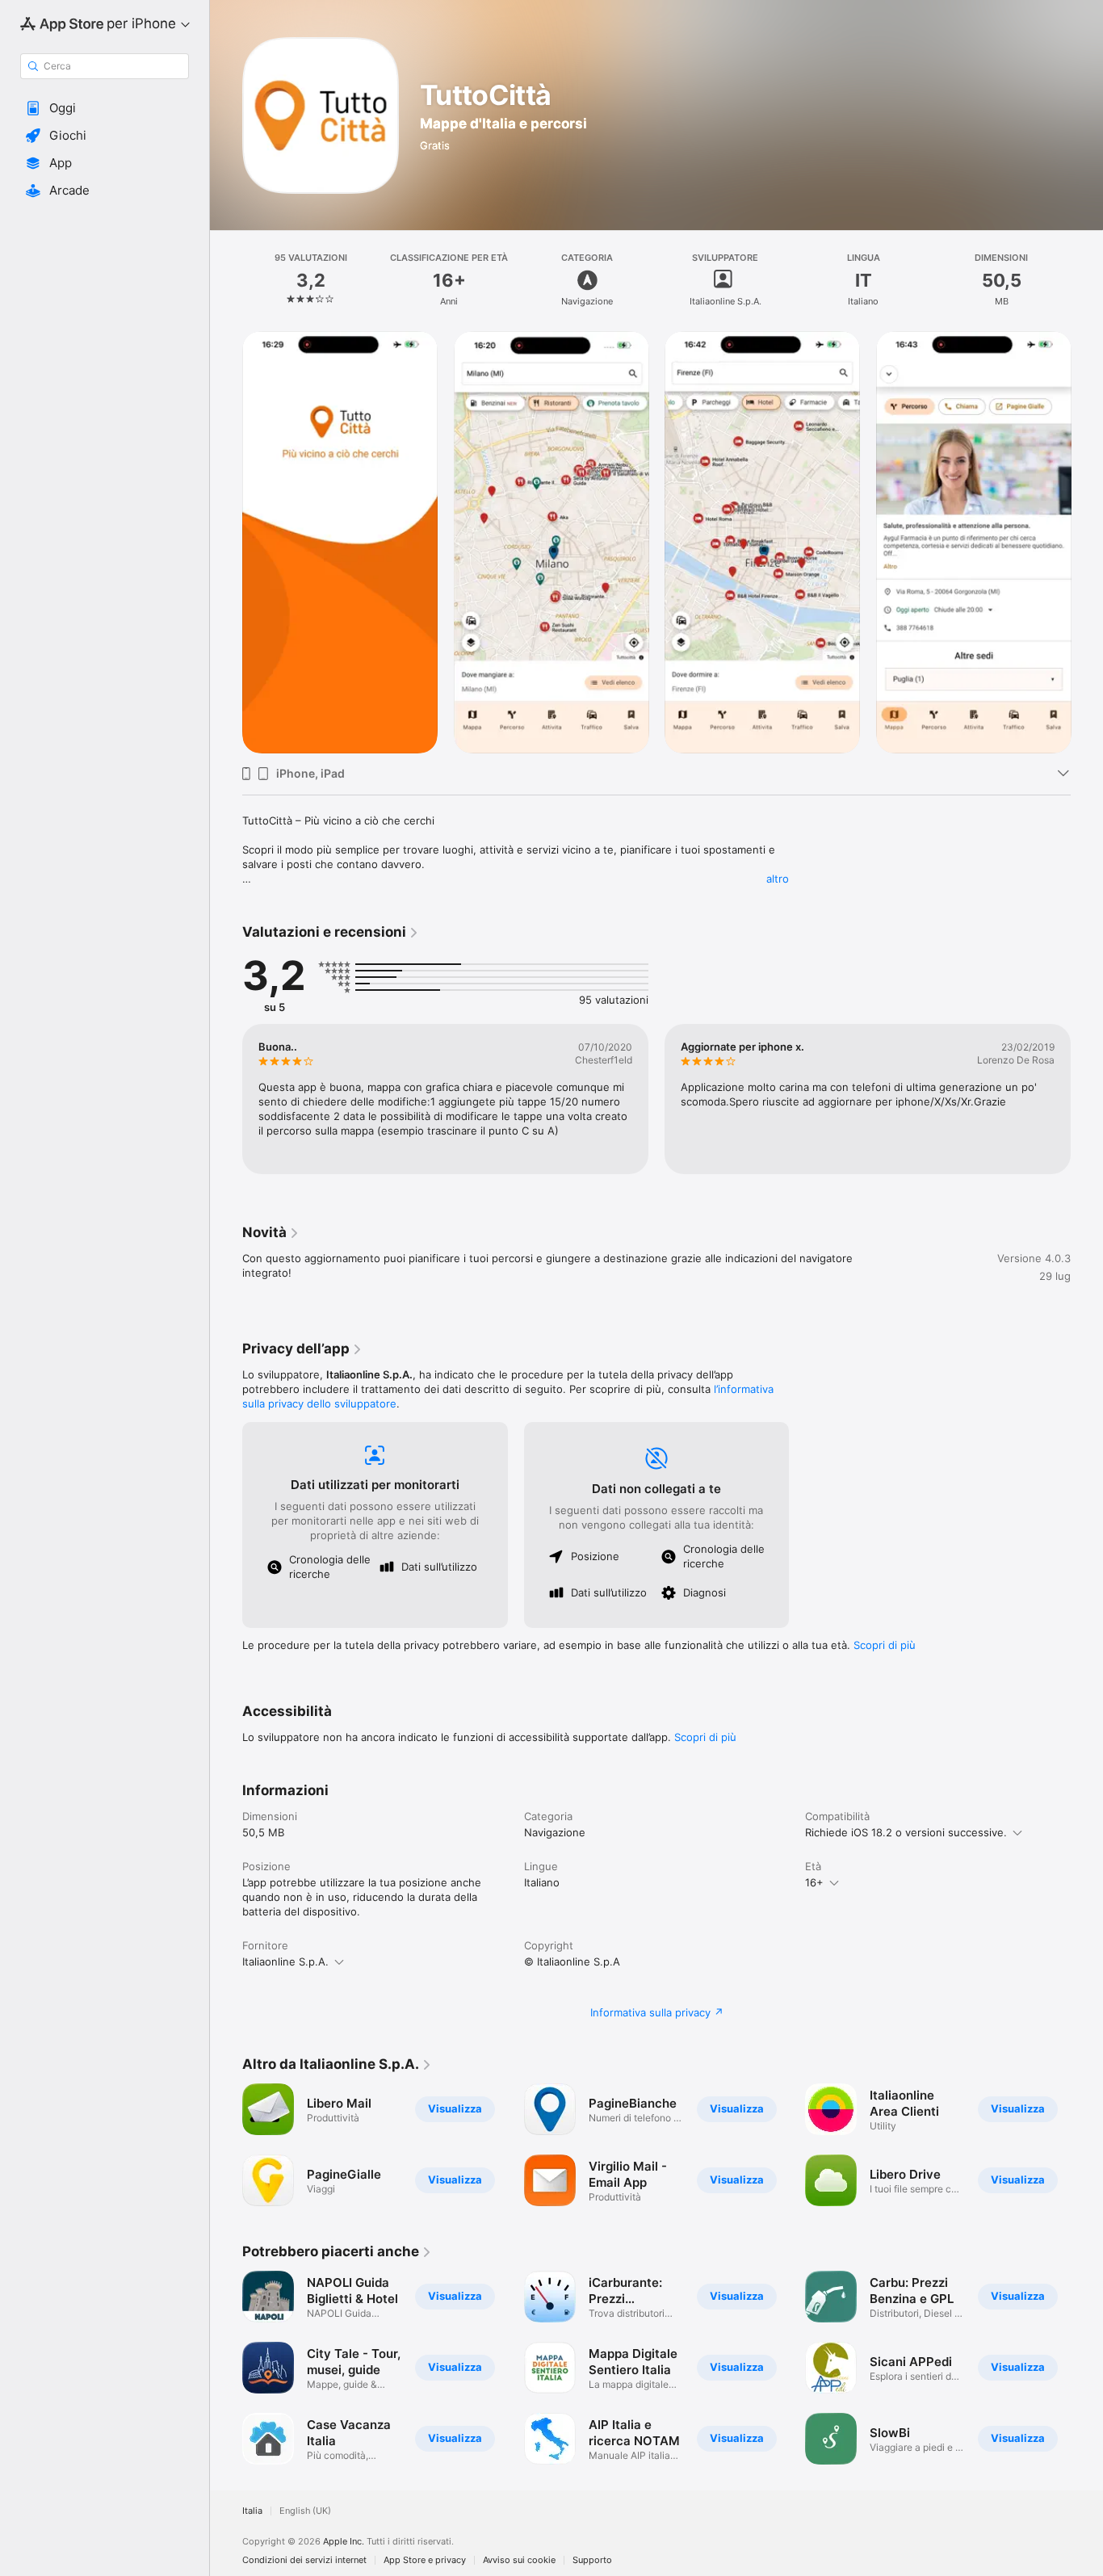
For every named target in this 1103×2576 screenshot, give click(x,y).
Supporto (592, 2560)
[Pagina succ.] (1087, 542)
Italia (252, 2511)
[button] (105, 108)
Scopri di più (885, 1645)
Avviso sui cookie (519, 2560)
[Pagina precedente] (226, 542)
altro (778, 879)
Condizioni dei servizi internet (304, 2560)
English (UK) (305, 2511)
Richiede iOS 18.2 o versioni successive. (906, 1832)
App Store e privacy (425, 2560)
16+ (814, 1882)
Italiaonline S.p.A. (285, 1961)
